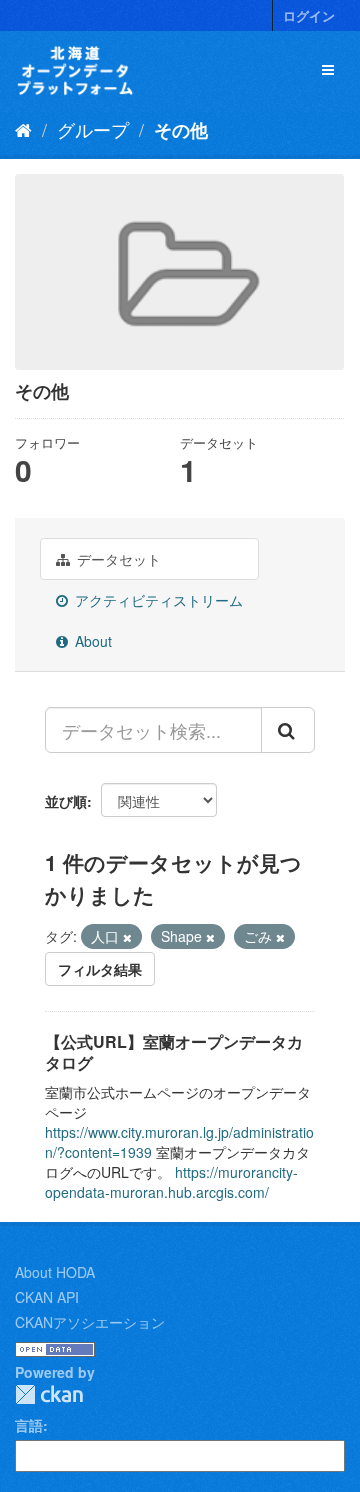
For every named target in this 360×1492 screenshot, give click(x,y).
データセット (117, 559)
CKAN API (47, 1297)
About (91, 641)
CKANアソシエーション (90, 1322)
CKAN (49, 1394)
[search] (288, 730)
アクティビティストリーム (157, 600)
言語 (29, 1425)
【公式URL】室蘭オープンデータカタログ (174, 1052)
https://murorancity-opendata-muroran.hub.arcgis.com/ (171, 1182)
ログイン (309, 15)
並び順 (66, 801)
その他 (181, 130)
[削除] (127, 937)
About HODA (55, 1272)
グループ (93, 129)
